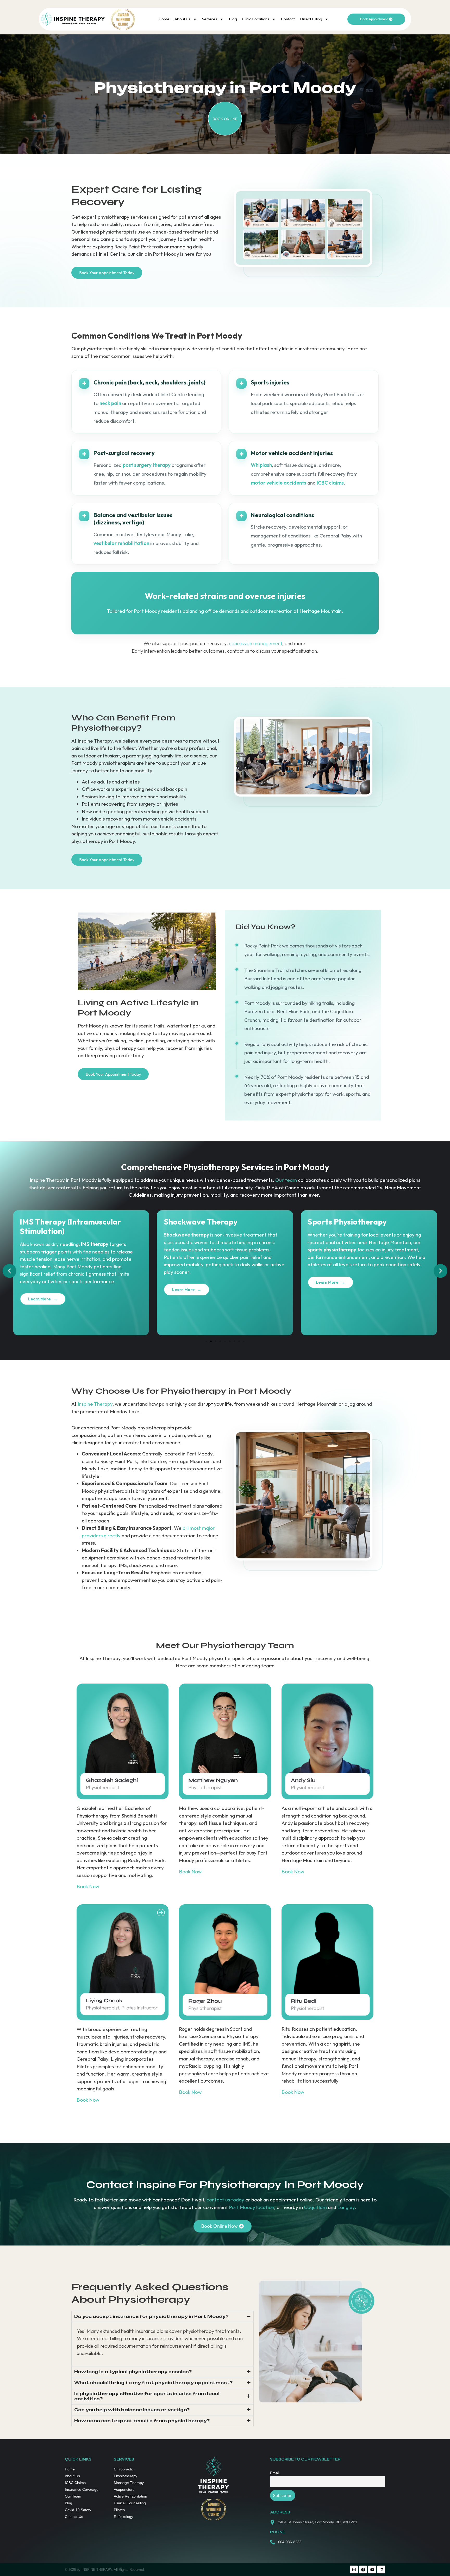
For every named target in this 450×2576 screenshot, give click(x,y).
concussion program (366, 1235)
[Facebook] (363, 2569)
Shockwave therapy (42, 1235)
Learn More (39, 1290)
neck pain (110, 403)
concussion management (256, 643)
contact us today (225, 2200)
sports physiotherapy (188, 1250)
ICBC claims (330, 483)
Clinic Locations (256, 19)
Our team (286, 1180)
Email (275, 2473)
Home (164, 19)
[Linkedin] (381, 2569)
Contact (288, 19)
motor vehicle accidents (279, 483)
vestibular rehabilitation (121, 543)
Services (210, 19)
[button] (10, 1271)
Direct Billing (311, 19)
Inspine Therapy (95, 1404)
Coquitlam (315, 2207)
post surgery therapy (147, 465)
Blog (233, 19)
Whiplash (261, 465)
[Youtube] (372, 2569)
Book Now (88, 1886)
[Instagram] (354, 2569)
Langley (346, 2207)
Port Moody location (252, 2207)
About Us (183, 19)
